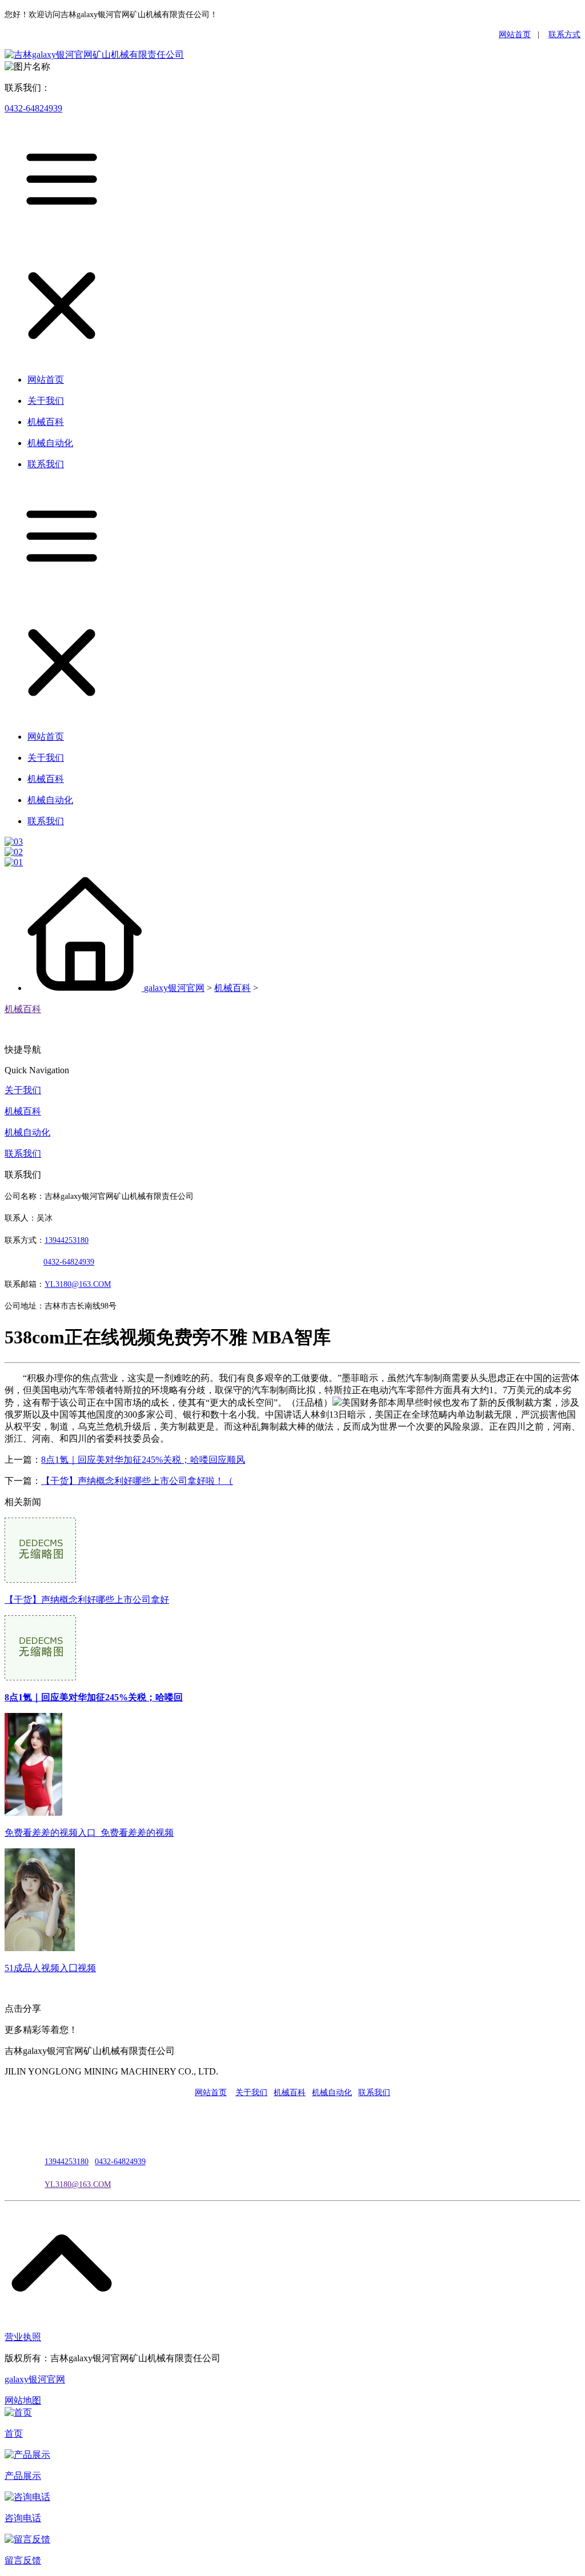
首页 (14, 2433)
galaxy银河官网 (174, 988)
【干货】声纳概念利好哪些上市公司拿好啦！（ (137, 1481)
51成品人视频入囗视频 (50, 1968)
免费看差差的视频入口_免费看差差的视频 (89, 1833)
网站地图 (23, 2400)
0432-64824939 (33, 108)
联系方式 (564, 35)
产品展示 (23, 2476)
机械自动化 (27, 1132)
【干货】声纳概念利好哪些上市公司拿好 (87, 1600)
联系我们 (23, 1153)
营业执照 (23, 2337)
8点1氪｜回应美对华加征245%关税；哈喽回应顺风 (143, 1460)
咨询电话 (23, 2518)
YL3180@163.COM (78, 2184)
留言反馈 (23, 2560)
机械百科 (233, 988)
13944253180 (67, 1240)
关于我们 (23, 1090)
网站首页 (515, 35)
